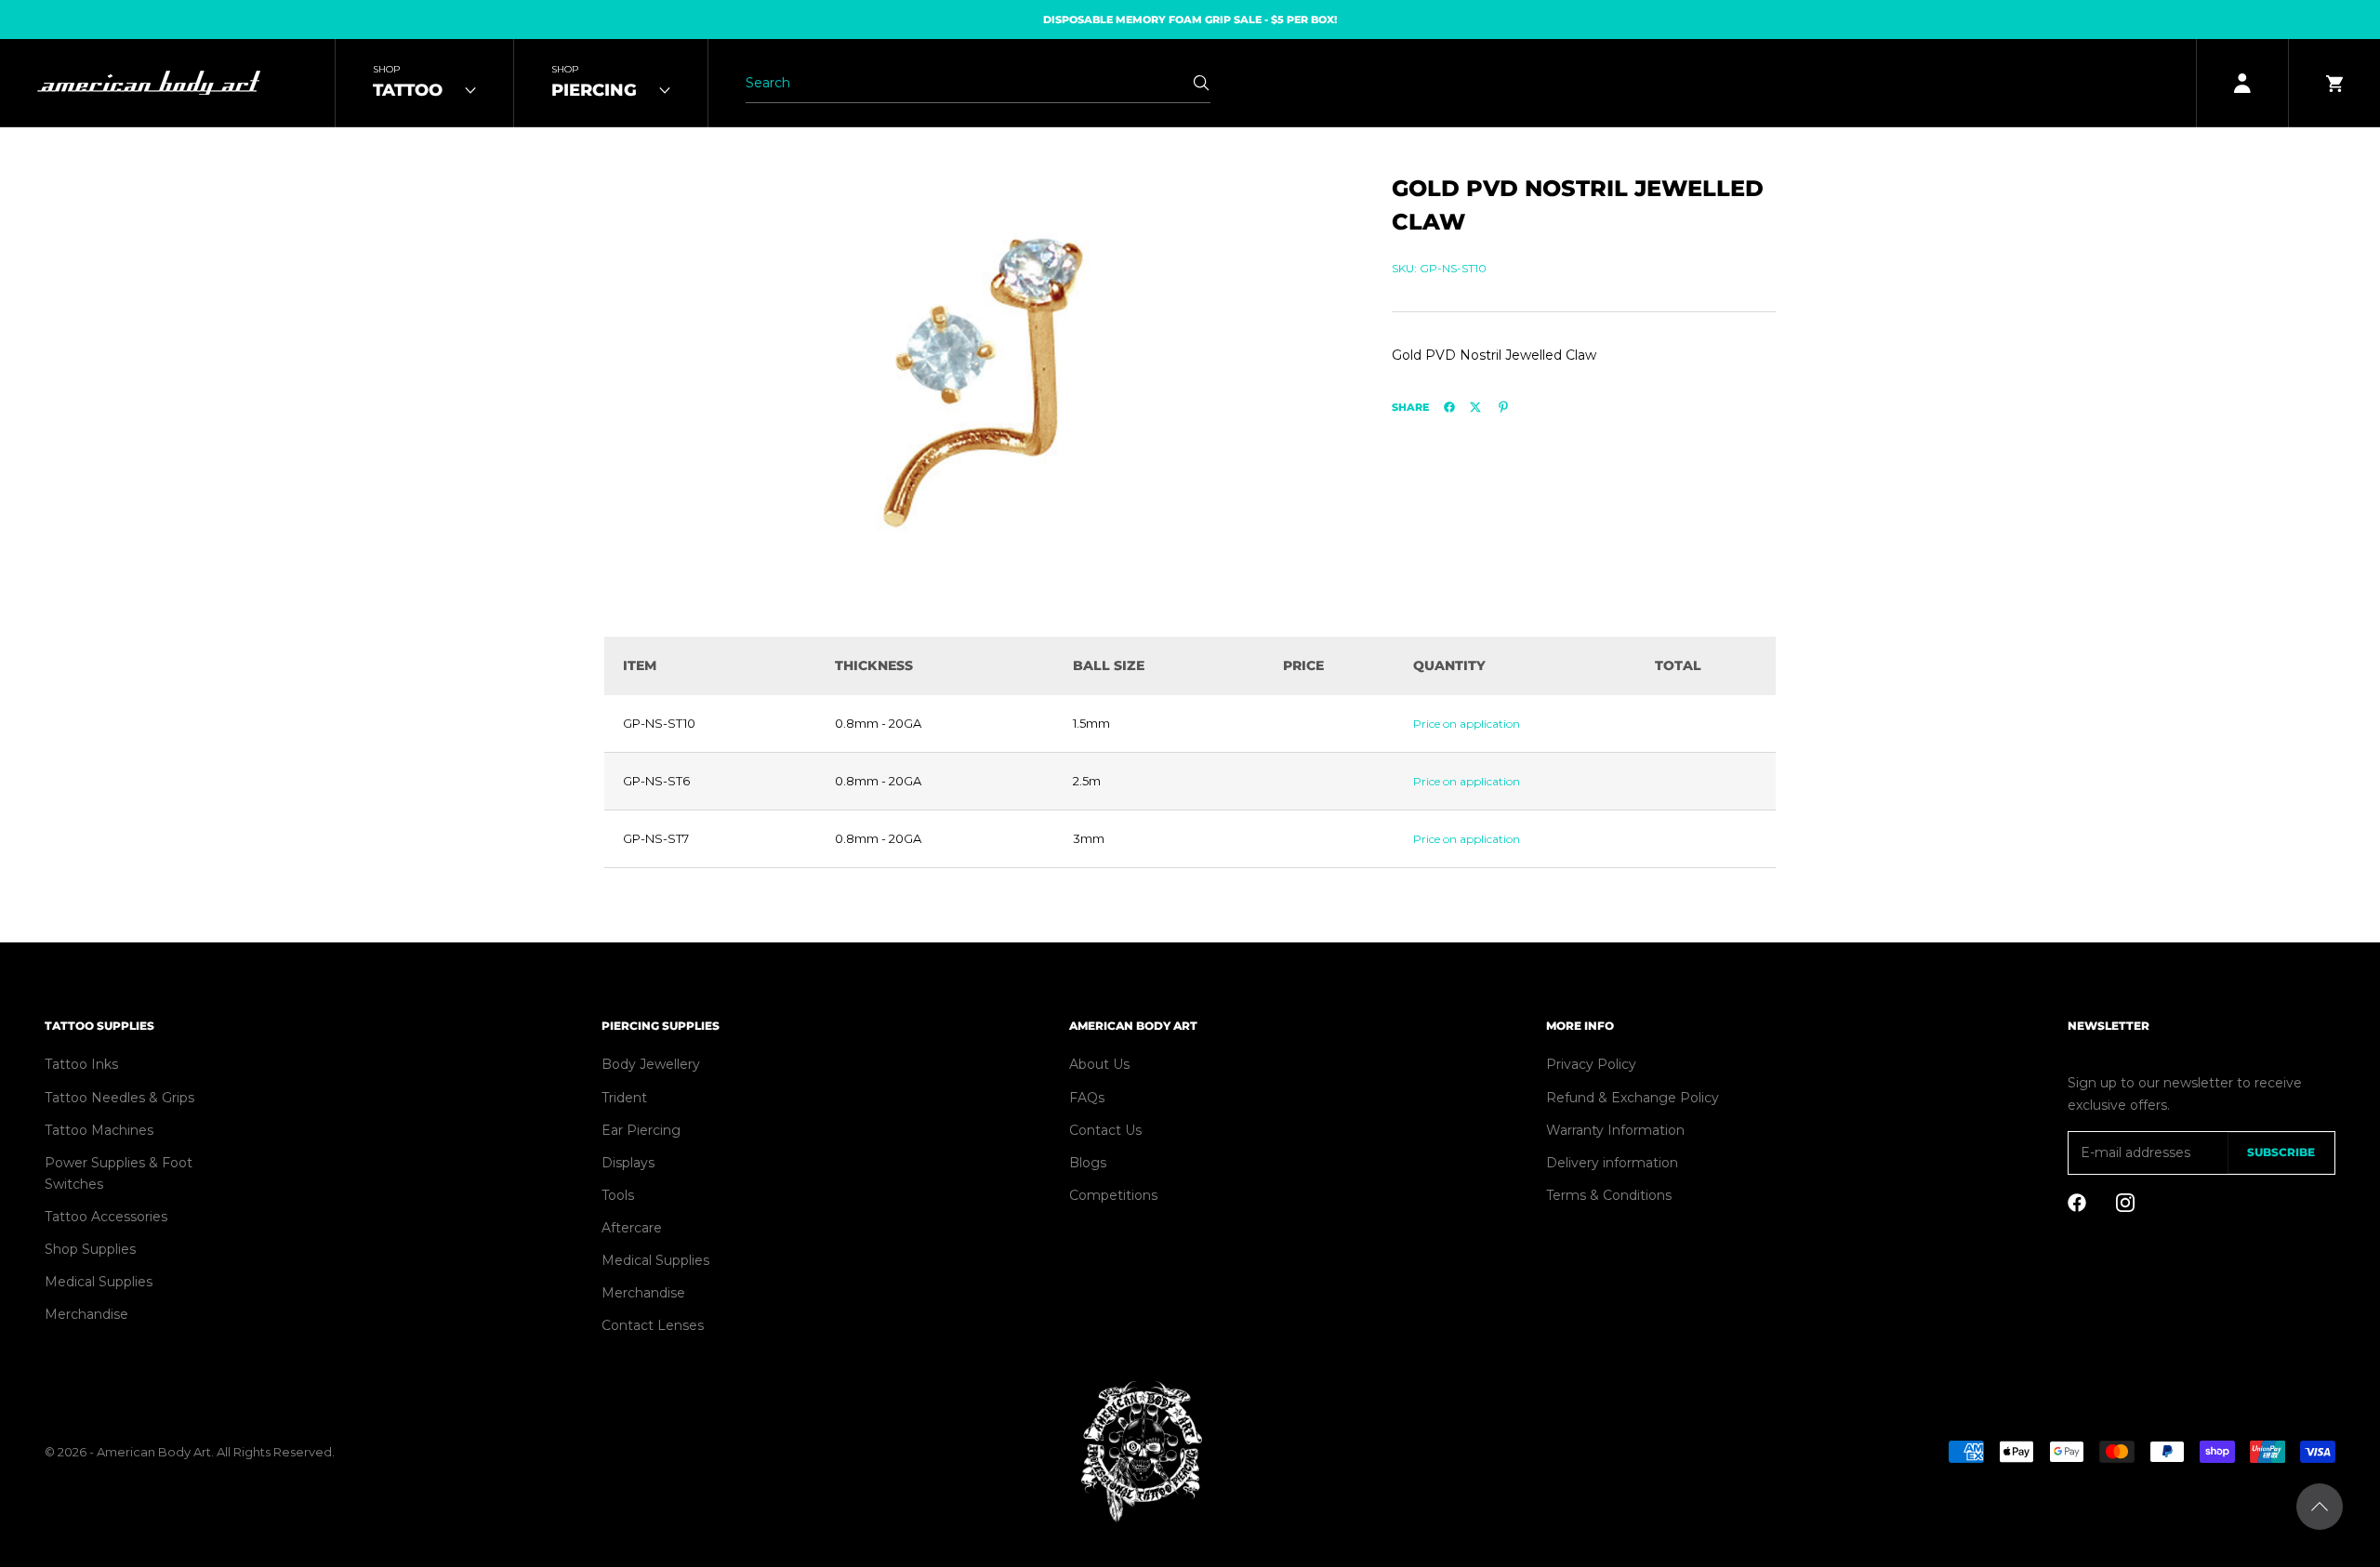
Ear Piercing (641, 1130)
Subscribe (2281, 1152)
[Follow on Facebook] (2077, 1203)
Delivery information (1612, 1163)
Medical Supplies (99, 1282)
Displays (628, 1163)
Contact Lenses (653, 1325)
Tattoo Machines (99, 1130)
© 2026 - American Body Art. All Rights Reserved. (190, 1452)
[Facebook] (1449, 407)
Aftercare (632, 1228)
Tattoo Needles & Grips (119, 1098)
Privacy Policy (1591, 1064)
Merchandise (86, 1314)
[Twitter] (1475, 407)
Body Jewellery (651, 1064)
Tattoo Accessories (106, 1217)
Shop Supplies (90, 1249)
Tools (618, 1195)
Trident (624, 1098)
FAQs (1087, 1098)
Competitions (1113, 1195)
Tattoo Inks (81, 1064)
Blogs (1088, 1163)
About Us (1099, 1064)
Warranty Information (1615, 1130)
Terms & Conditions (1609, 1195)
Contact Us (1105, 1130)
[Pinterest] (1503, 407)
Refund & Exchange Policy (1633, 1098)
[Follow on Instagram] (2125, 1203)
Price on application (1467, 724)
